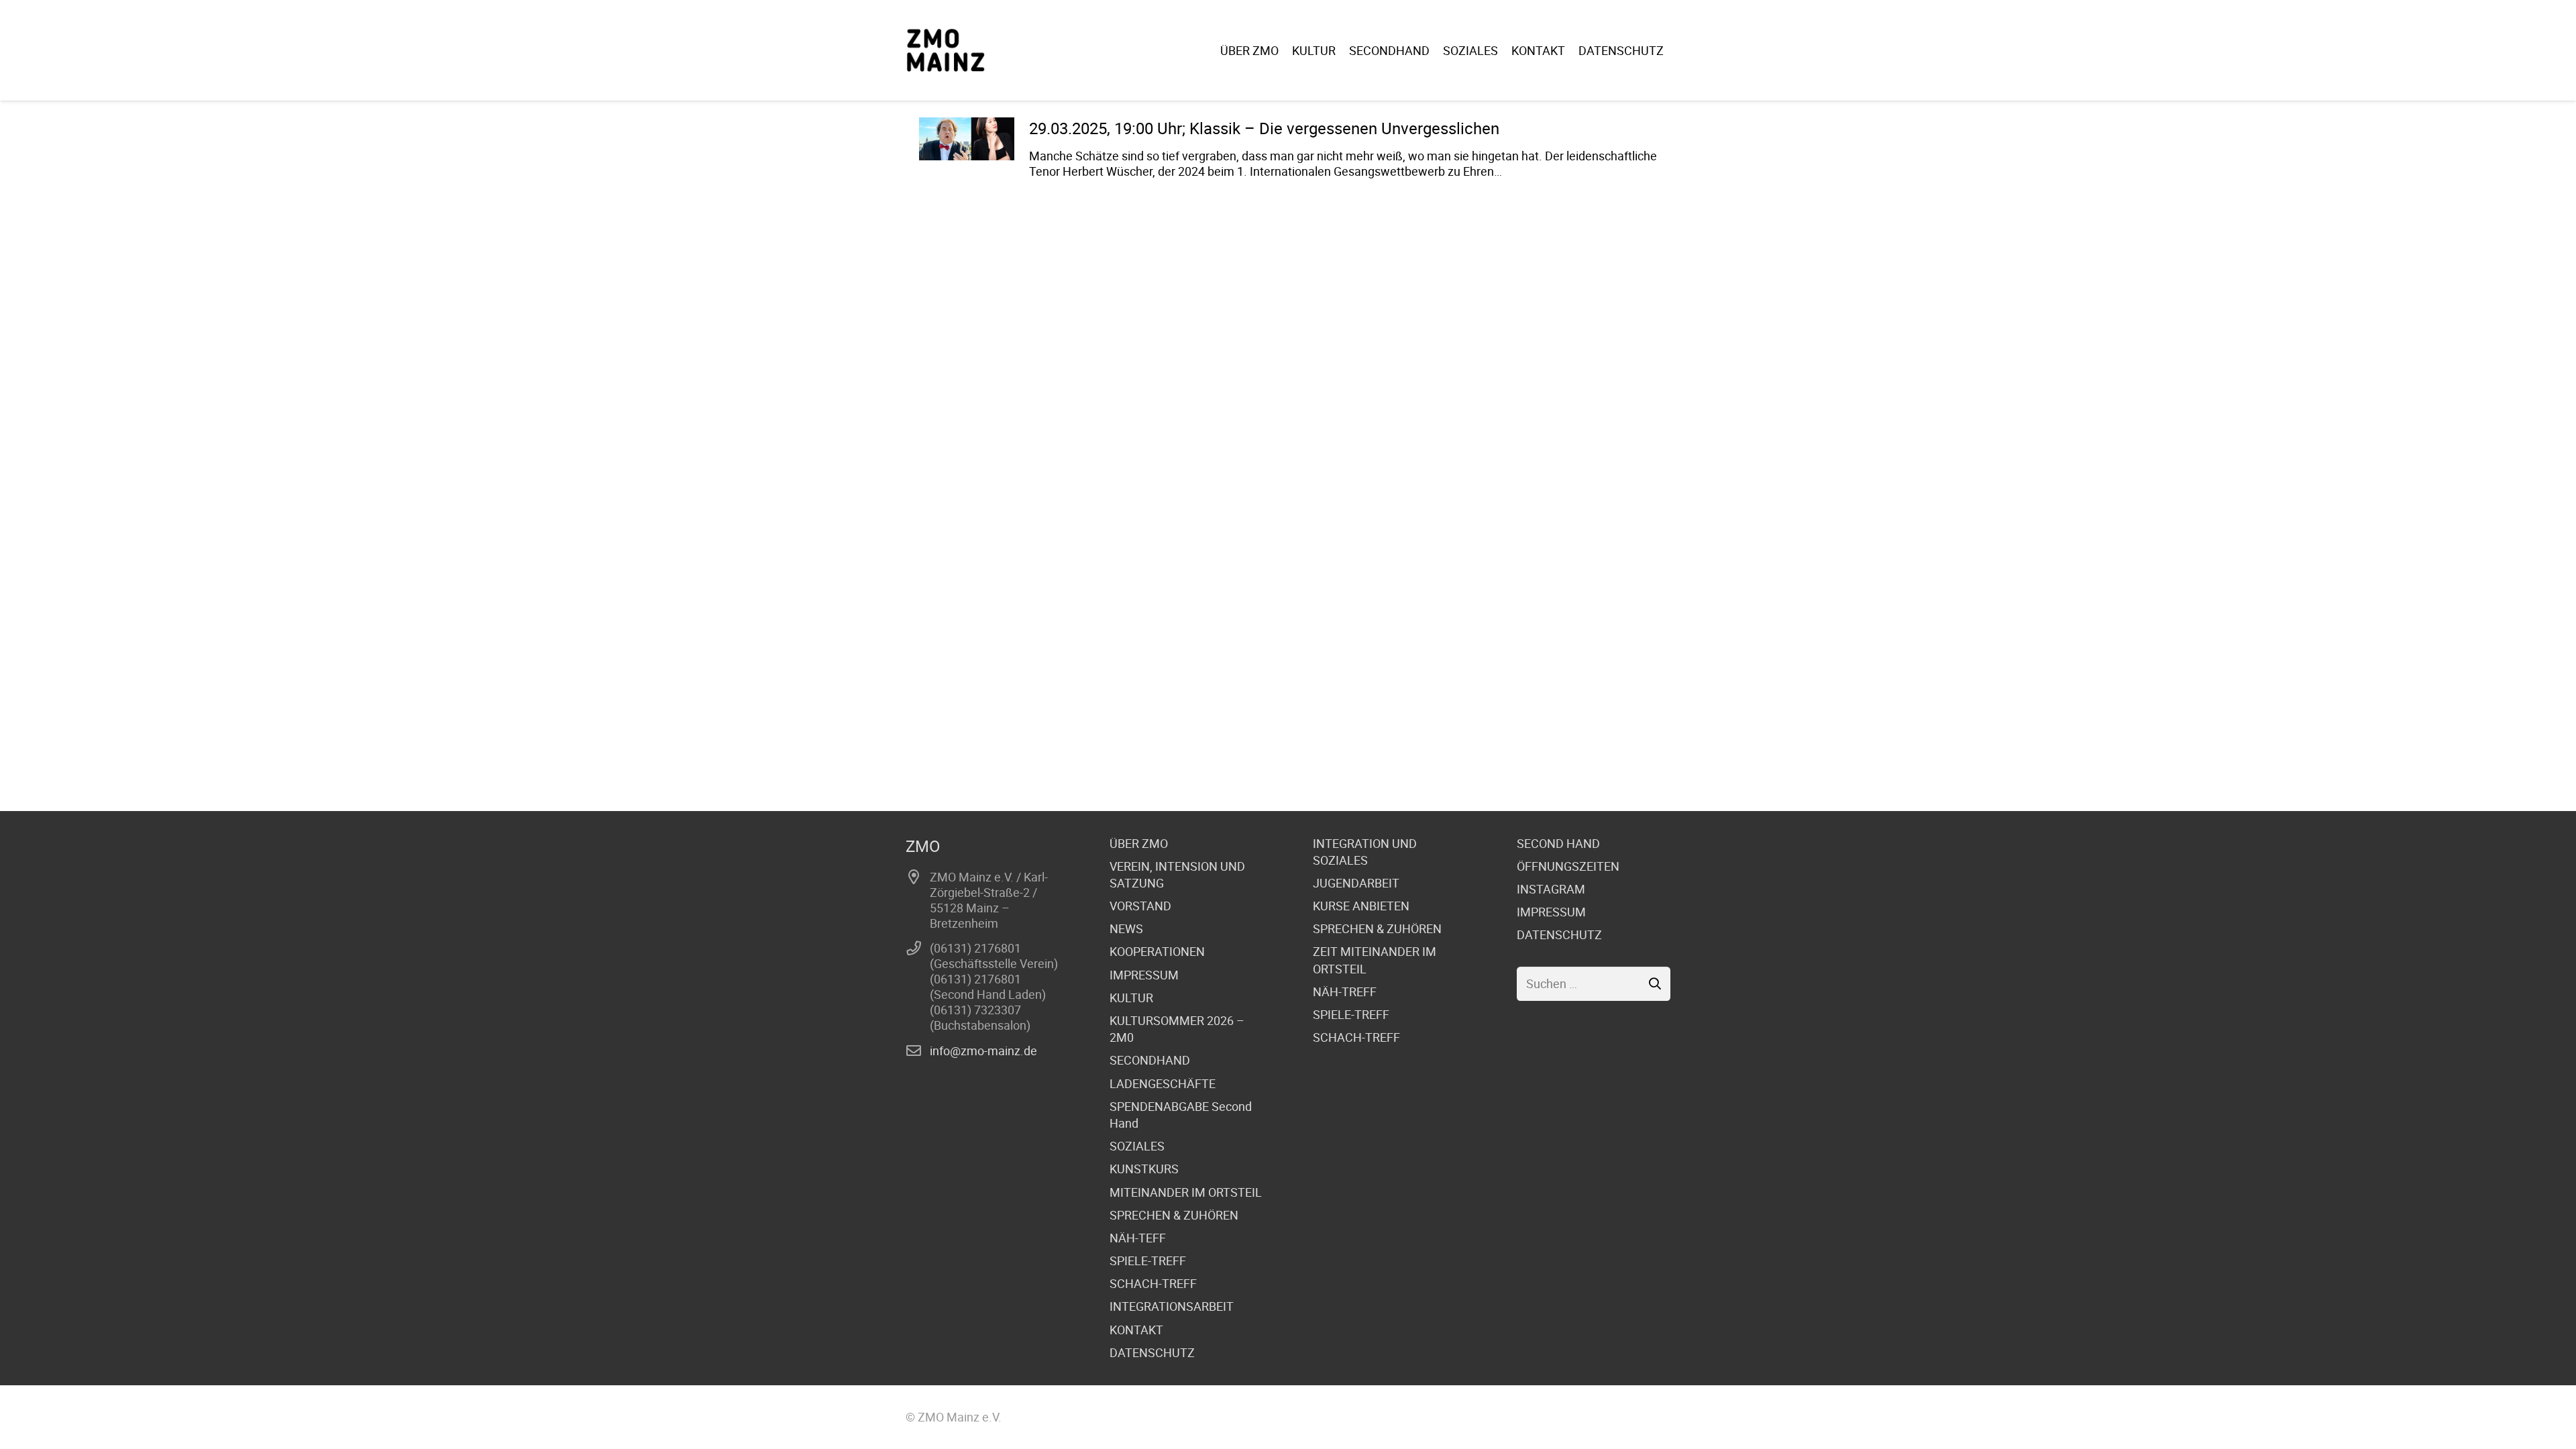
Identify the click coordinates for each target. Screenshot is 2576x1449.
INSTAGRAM (1551, 889)
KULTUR (1131, 998)
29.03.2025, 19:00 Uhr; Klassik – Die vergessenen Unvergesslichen (1264, 128)
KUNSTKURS (1144, 1169)
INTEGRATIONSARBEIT (1172, 1306)
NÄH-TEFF (1138, 1238)
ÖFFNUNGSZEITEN (1568, 866)
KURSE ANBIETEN (1361, 906)
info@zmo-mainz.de (983, 1051)
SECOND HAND (1558, 843)
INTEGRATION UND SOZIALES (1365, 852)
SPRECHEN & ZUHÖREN (1174, 1215)
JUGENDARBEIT (1356, 883)
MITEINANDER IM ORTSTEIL (1186, 1192)
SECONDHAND (1150, 1060)
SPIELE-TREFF (1148, 1260)
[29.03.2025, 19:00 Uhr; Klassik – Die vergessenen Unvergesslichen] (967, 139)
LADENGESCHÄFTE (1163, 1083)
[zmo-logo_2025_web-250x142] (946, 50)
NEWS (1126, 928)
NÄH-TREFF (1345, 991)
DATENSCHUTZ (1152, 1352)
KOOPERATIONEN (1157, 951)
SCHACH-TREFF (1153, 1283)
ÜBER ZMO (1139, 843)
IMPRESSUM (1144, 975)
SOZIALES (1137, 1146)
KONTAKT (1136, 1330)
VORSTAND (1140, 906)
